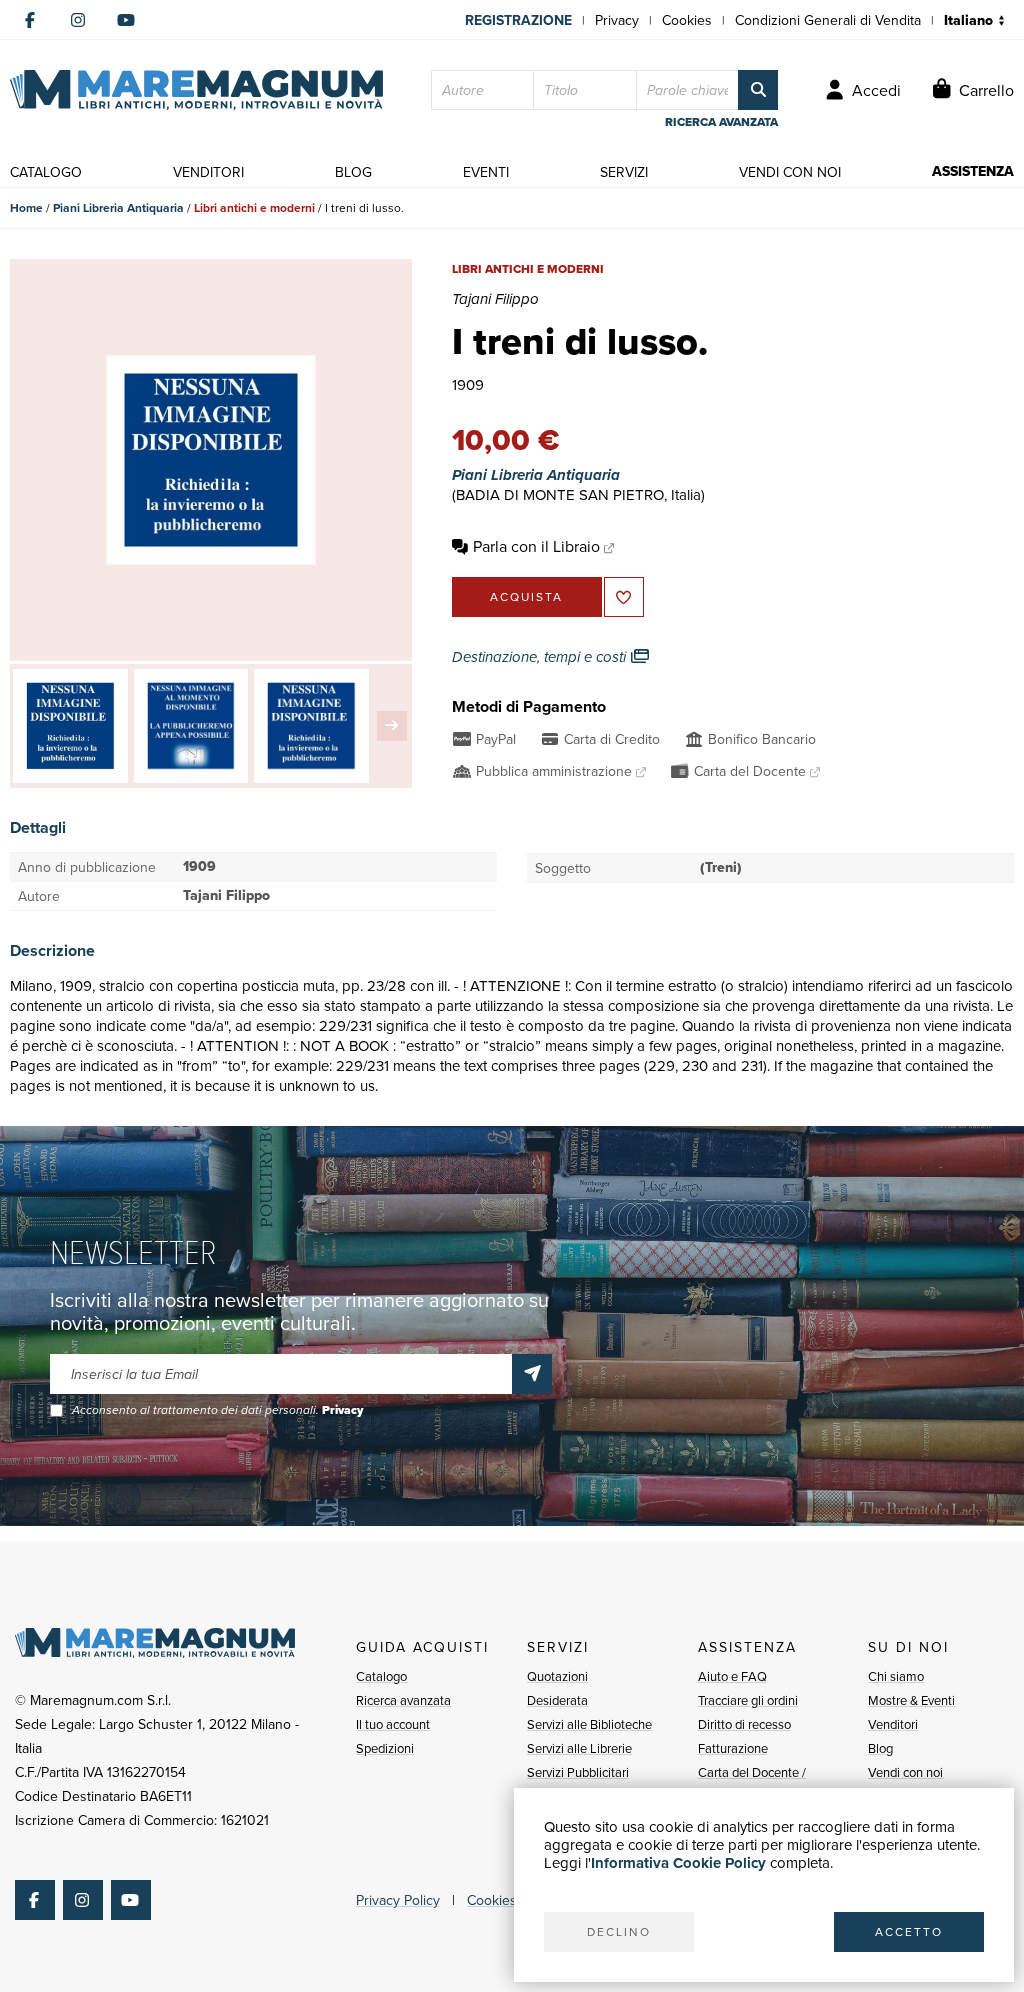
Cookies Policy (512, 1900)
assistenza (973, 171)
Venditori (893, 1724)
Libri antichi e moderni (254, 207)
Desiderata (557, 1700)
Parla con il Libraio (536, 546)
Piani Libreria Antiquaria (118, 207)
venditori (208, 172)
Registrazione (518, 20)
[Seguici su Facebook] (30, 20)
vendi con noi (790, 172)
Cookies (687, 20)
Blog (880, 1748)
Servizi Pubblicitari (578, 1772)
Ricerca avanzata (403, 1700)
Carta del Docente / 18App (752, 1784)
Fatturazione (733, 1748)
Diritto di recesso (744, 1724)
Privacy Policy (398, 1900)
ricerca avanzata (721, 122)
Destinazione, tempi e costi (541, 657)
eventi (486, 172)
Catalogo (381, 1676)
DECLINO (619, 1931)
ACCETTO (909, 1931)
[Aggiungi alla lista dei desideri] (624, 597)
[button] (392, 726)
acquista (526, 596)
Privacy (617, 20)
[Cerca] (758, 90)
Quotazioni (557, 1676)
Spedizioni (385, 1748)
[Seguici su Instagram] (78, 20)
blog (353, 172)
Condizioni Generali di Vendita (828, 20)
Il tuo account (393, 1724)
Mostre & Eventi (911, 1700)
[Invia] (532, 1374)
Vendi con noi (905, 1772)
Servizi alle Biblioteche (589, 1724)
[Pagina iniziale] (196, 90)
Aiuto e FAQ (732, 1676)
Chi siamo (896, 1676)
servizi (624, 172)
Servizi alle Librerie (579, 1748)
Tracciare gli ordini (748, 1700)
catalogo (46, 172)
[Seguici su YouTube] (126, 20)
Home (26, 207)
